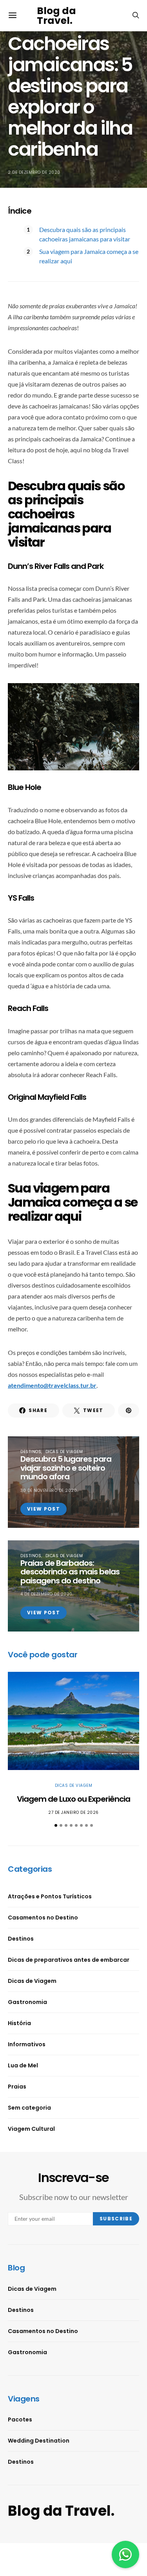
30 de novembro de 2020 (49, 1490)
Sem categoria (29, 2108)
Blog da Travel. (56, 16)
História (19, 2023)
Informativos (27, 2044)
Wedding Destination (39, 2441)
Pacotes (20, 2419)
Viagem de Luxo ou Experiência (73, 1799)
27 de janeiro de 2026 (73, 1812)
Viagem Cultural (31, 2129)
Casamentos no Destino (43, 1918)
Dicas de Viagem (64, 1452)
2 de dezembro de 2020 (34, 172)
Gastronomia (27, 2002)
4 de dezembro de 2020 (46, 1594)
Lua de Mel (23, 2065)
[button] (56, 1825)
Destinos (31, 1452)
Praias (17, 2087)
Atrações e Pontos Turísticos (50, 1896)
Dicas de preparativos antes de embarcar (69, 1960)
